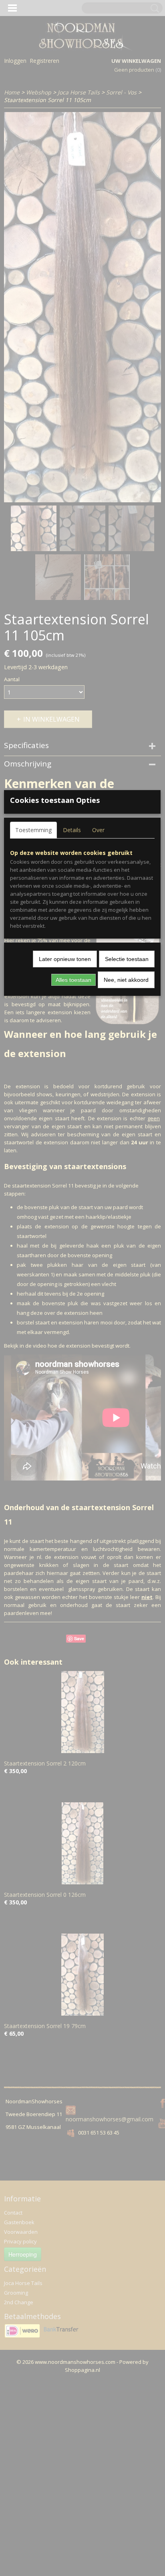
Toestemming (33, 830)
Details (72, 830)
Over (98, 830)
